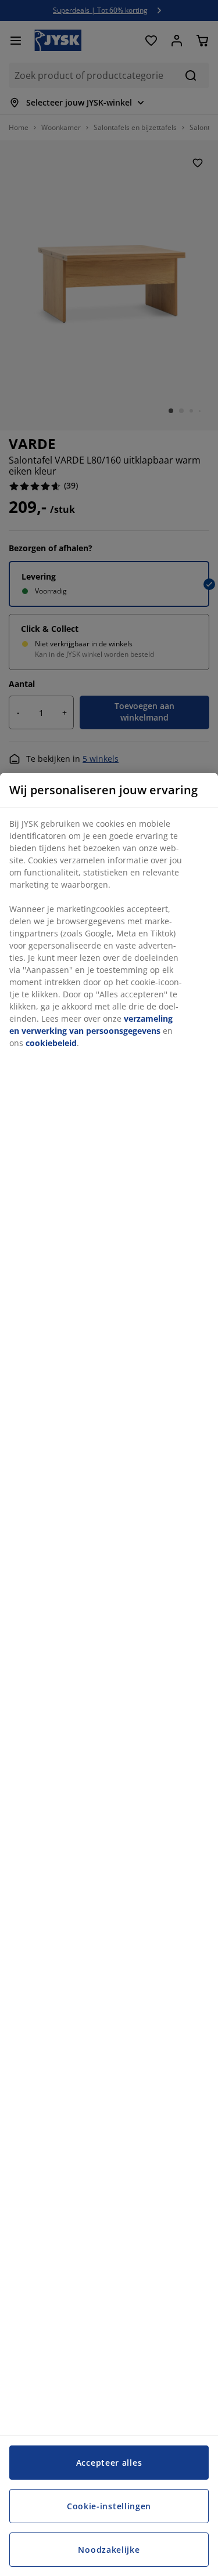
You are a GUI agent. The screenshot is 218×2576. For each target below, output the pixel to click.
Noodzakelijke (109, 2550)
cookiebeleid (51, 1043)
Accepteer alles (109, 2463)
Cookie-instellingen (109, 2506)
